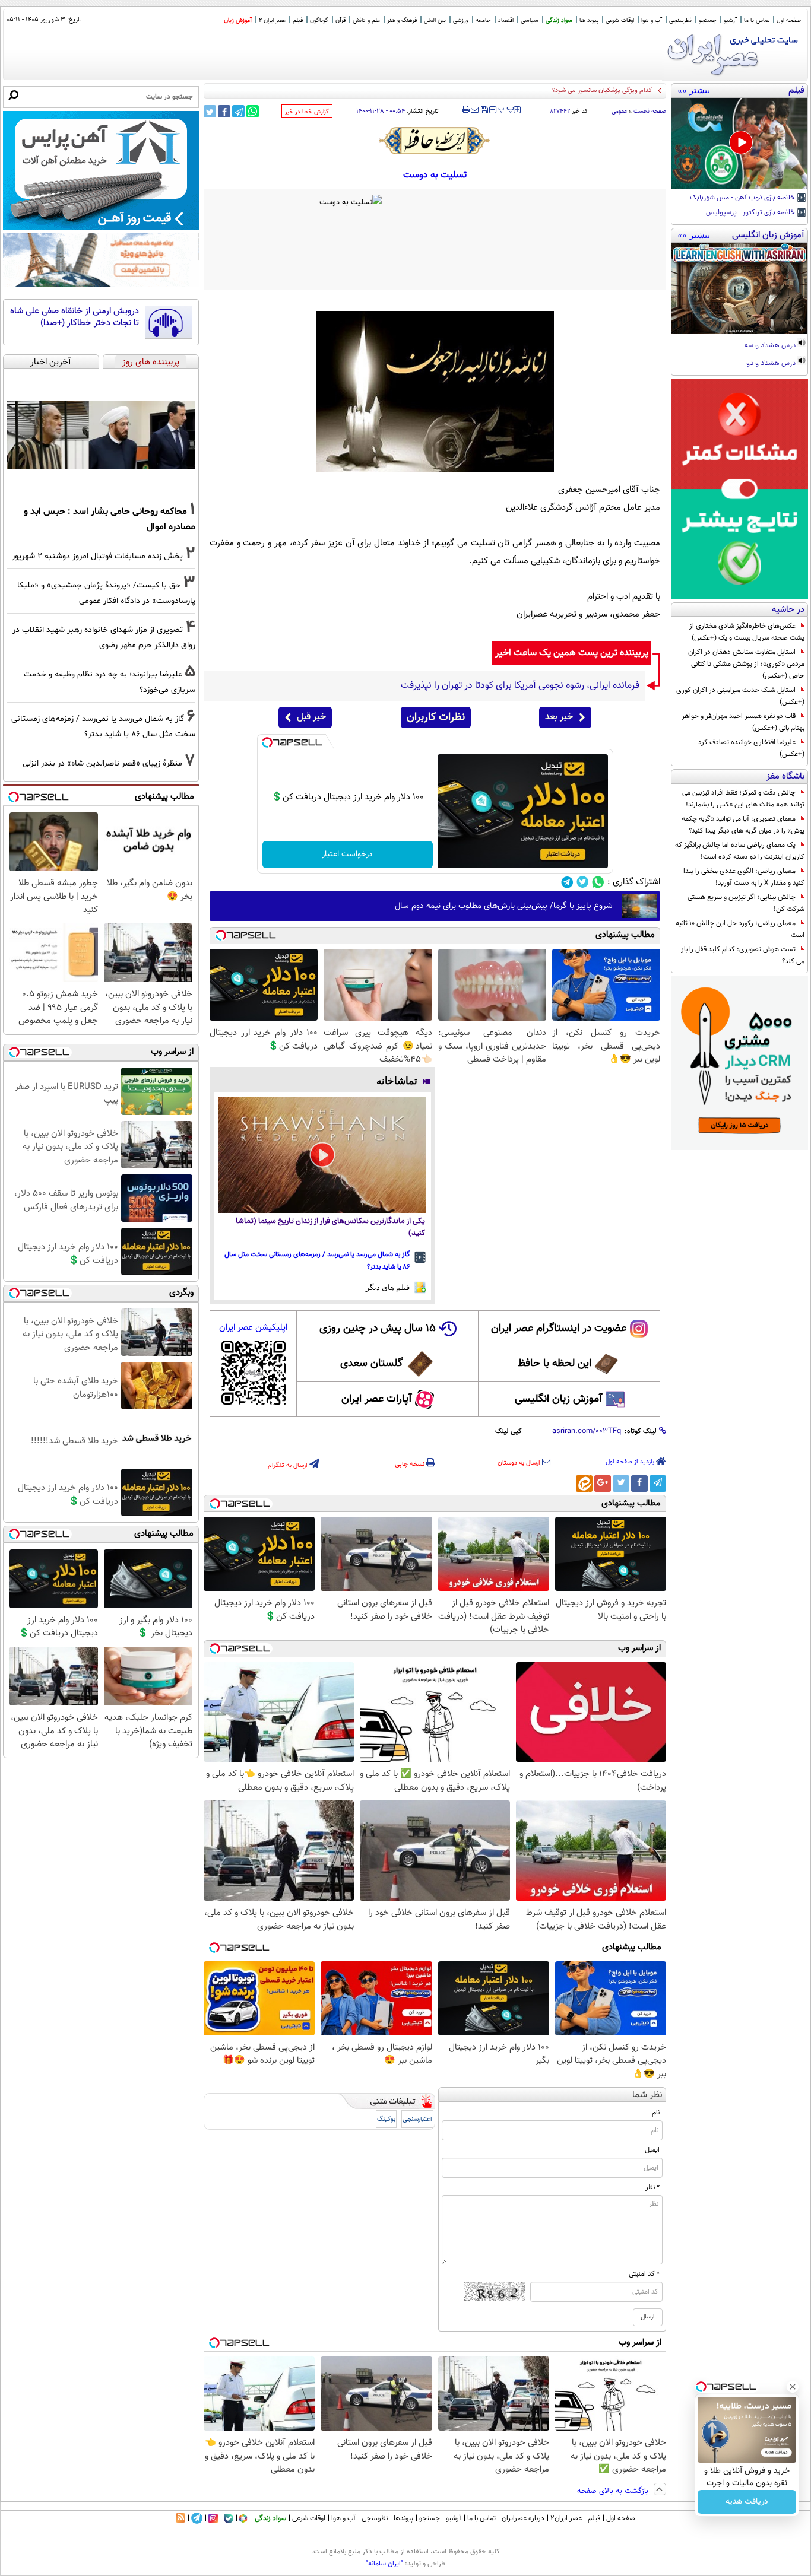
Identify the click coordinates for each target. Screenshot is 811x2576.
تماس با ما (757, 20)
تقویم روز (640, 90)
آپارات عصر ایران (377, 1399)
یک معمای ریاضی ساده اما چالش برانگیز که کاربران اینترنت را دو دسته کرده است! (740, 851)
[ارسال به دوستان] (475, 110)
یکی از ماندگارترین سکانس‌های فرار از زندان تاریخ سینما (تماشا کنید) (330, 1227)
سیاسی (530, 20)
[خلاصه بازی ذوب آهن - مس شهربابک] (739, 144)
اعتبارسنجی (417, 2119)
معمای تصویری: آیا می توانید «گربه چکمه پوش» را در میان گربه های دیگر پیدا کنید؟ (743, 825)
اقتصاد (506, 20)
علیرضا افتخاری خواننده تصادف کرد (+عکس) (751, 748)
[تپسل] (267, 742)
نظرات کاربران (436, 717)
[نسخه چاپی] (466, 110)
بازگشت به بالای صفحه (614, 2491)
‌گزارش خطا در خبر (307, 112)
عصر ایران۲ (566, 2518)
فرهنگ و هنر (402, 20)
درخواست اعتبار (347, 855)
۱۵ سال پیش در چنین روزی (378, 1329)
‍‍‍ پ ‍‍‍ (506, 109)
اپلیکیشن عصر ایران (253, 1328)
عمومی (619, 111)
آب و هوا (652, 20)
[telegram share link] (238, 111)
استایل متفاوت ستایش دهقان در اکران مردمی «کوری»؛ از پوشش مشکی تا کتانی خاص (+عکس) (746, 664)
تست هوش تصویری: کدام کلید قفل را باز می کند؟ (743, 955)
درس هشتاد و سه (771, 346)
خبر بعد (559, 717)
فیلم (298, 20)
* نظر (652, 2187)
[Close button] (793, 2387)
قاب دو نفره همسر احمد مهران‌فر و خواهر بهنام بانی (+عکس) (743, 722)
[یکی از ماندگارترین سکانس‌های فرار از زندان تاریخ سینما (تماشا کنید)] (322, 1155)
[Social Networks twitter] (583, 882)
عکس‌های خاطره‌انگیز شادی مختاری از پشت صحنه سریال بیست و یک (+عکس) (747, 632)
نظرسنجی (680, 20)
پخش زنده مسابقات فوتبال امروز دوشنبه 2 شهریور (97, 556)
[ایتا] (584, 1484)
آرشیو (730, 20)
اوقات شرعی (620, 20)
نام (656, 2113)
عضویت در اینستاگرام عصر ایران (559, 1329)
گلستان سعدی (371, 1364)
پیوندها (403, 2518)
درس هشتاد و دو (772, 364)
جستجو (708, 20)
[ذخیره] (484, 111)
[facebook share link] (224, 111)
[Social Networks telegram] (567, 882)
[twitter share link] (210, 111)
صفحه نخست (650, 111)
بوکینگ (386, 2119)
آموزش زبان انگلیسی (559, 1399)
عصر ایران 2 (272, 20)
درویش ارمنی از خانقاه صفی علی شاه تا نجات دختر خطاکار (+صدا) (75, 317)
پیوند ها (589, 20)
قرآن (340, 20)
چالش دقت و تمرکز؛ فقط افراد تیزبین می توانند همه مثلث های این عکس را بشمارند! (743, 799)
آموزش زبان (238, 20)
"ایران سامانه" (384, 2564)
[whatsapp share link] (253, 111)
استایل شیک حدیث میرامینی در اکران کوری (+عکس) (740, 696)
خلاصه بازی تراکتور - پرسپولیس (751, 213)
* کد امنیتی (644, 2274)
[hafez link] (435, 141)
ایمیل (652, 2150)
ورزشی (461, 20)
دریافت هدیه (747, 2502)
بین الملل (435, 20)
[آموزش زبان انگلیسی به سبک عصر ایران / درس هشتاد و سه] (739, 288)
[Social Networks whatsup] (598, 882)
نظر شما (647, 2095)
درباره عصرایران (523, 2518)
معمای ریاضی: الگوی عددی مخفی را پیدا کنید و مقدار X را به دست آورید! (744, 877)
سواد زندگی (559, 20)
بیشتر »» (694, 90)
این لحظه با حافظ (555, 1364)
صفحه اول (789, 20)
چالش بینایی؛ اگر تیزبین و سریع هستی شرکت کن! (746, 903)
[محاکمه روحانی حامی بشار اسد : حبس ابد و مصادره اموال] (101, 435)
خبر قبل (311, 717)
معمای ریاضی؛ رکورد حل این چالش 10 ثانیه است (740, 929)
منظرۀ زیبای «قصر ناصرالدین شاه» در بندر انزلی (102, 763)
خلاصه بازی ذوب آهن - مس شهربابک (743, 198)
